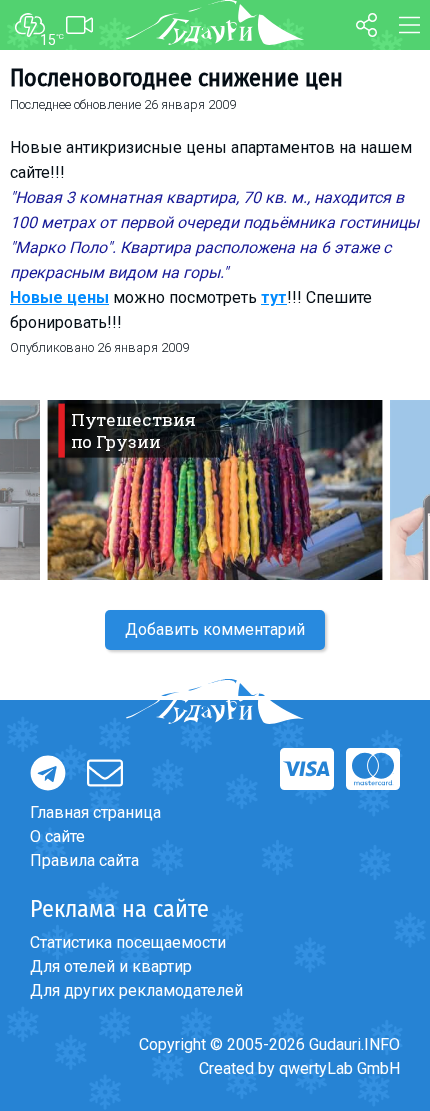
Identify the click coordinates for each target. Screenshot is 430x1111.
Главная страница (95, 812)
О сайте (57, 836)
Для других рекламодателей (136, 990)
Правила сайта (84, 860)
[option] (215, 490)
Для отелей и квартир (111, 966)
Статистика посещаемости (128, 942)
